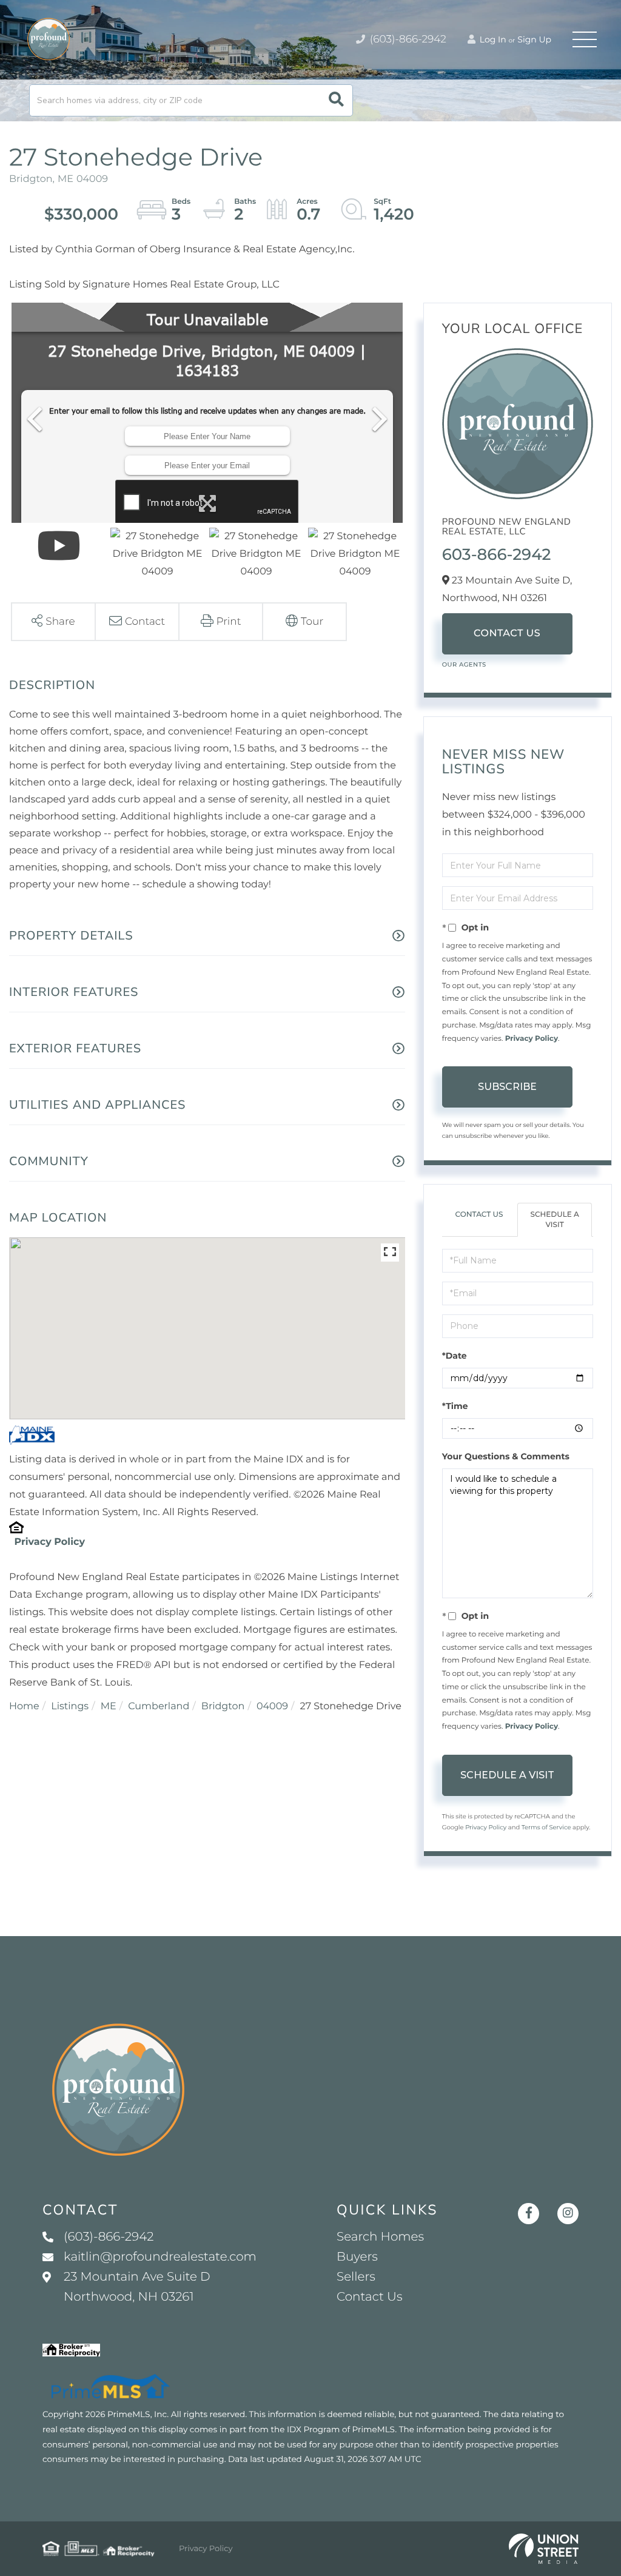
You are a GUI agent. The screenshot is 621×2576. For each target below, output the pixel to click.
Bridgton (223, 1707)
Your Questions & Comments (506, 1456)
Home (24, 1707)
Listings (70, 1707)
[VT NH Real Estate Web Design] (544, 2549)
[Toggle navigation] (585, 39)
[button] (336, 100)
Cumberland (159, 1707)
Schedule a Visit (554, 1220)
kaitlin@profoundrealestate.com (160, 2257)
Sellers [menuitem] (356, 2277)
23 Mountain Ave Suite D (137, 2287)
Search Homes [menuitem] (380, 2237)
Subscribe (507, 1087)
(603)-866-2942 (407, 39)
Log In (492, 39)
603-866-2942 (497, 554)
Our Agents (464, 664)
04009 (272, 1707)
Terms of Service (546, 1827)
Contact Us (507, 634)
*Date (455, 1356)
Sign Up (534, 39)
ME (109, 1707)
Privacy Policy (49, 1542)
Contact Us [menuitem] (369, 2297)
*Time (455, 1406)
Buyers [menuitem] (357, 2257)
